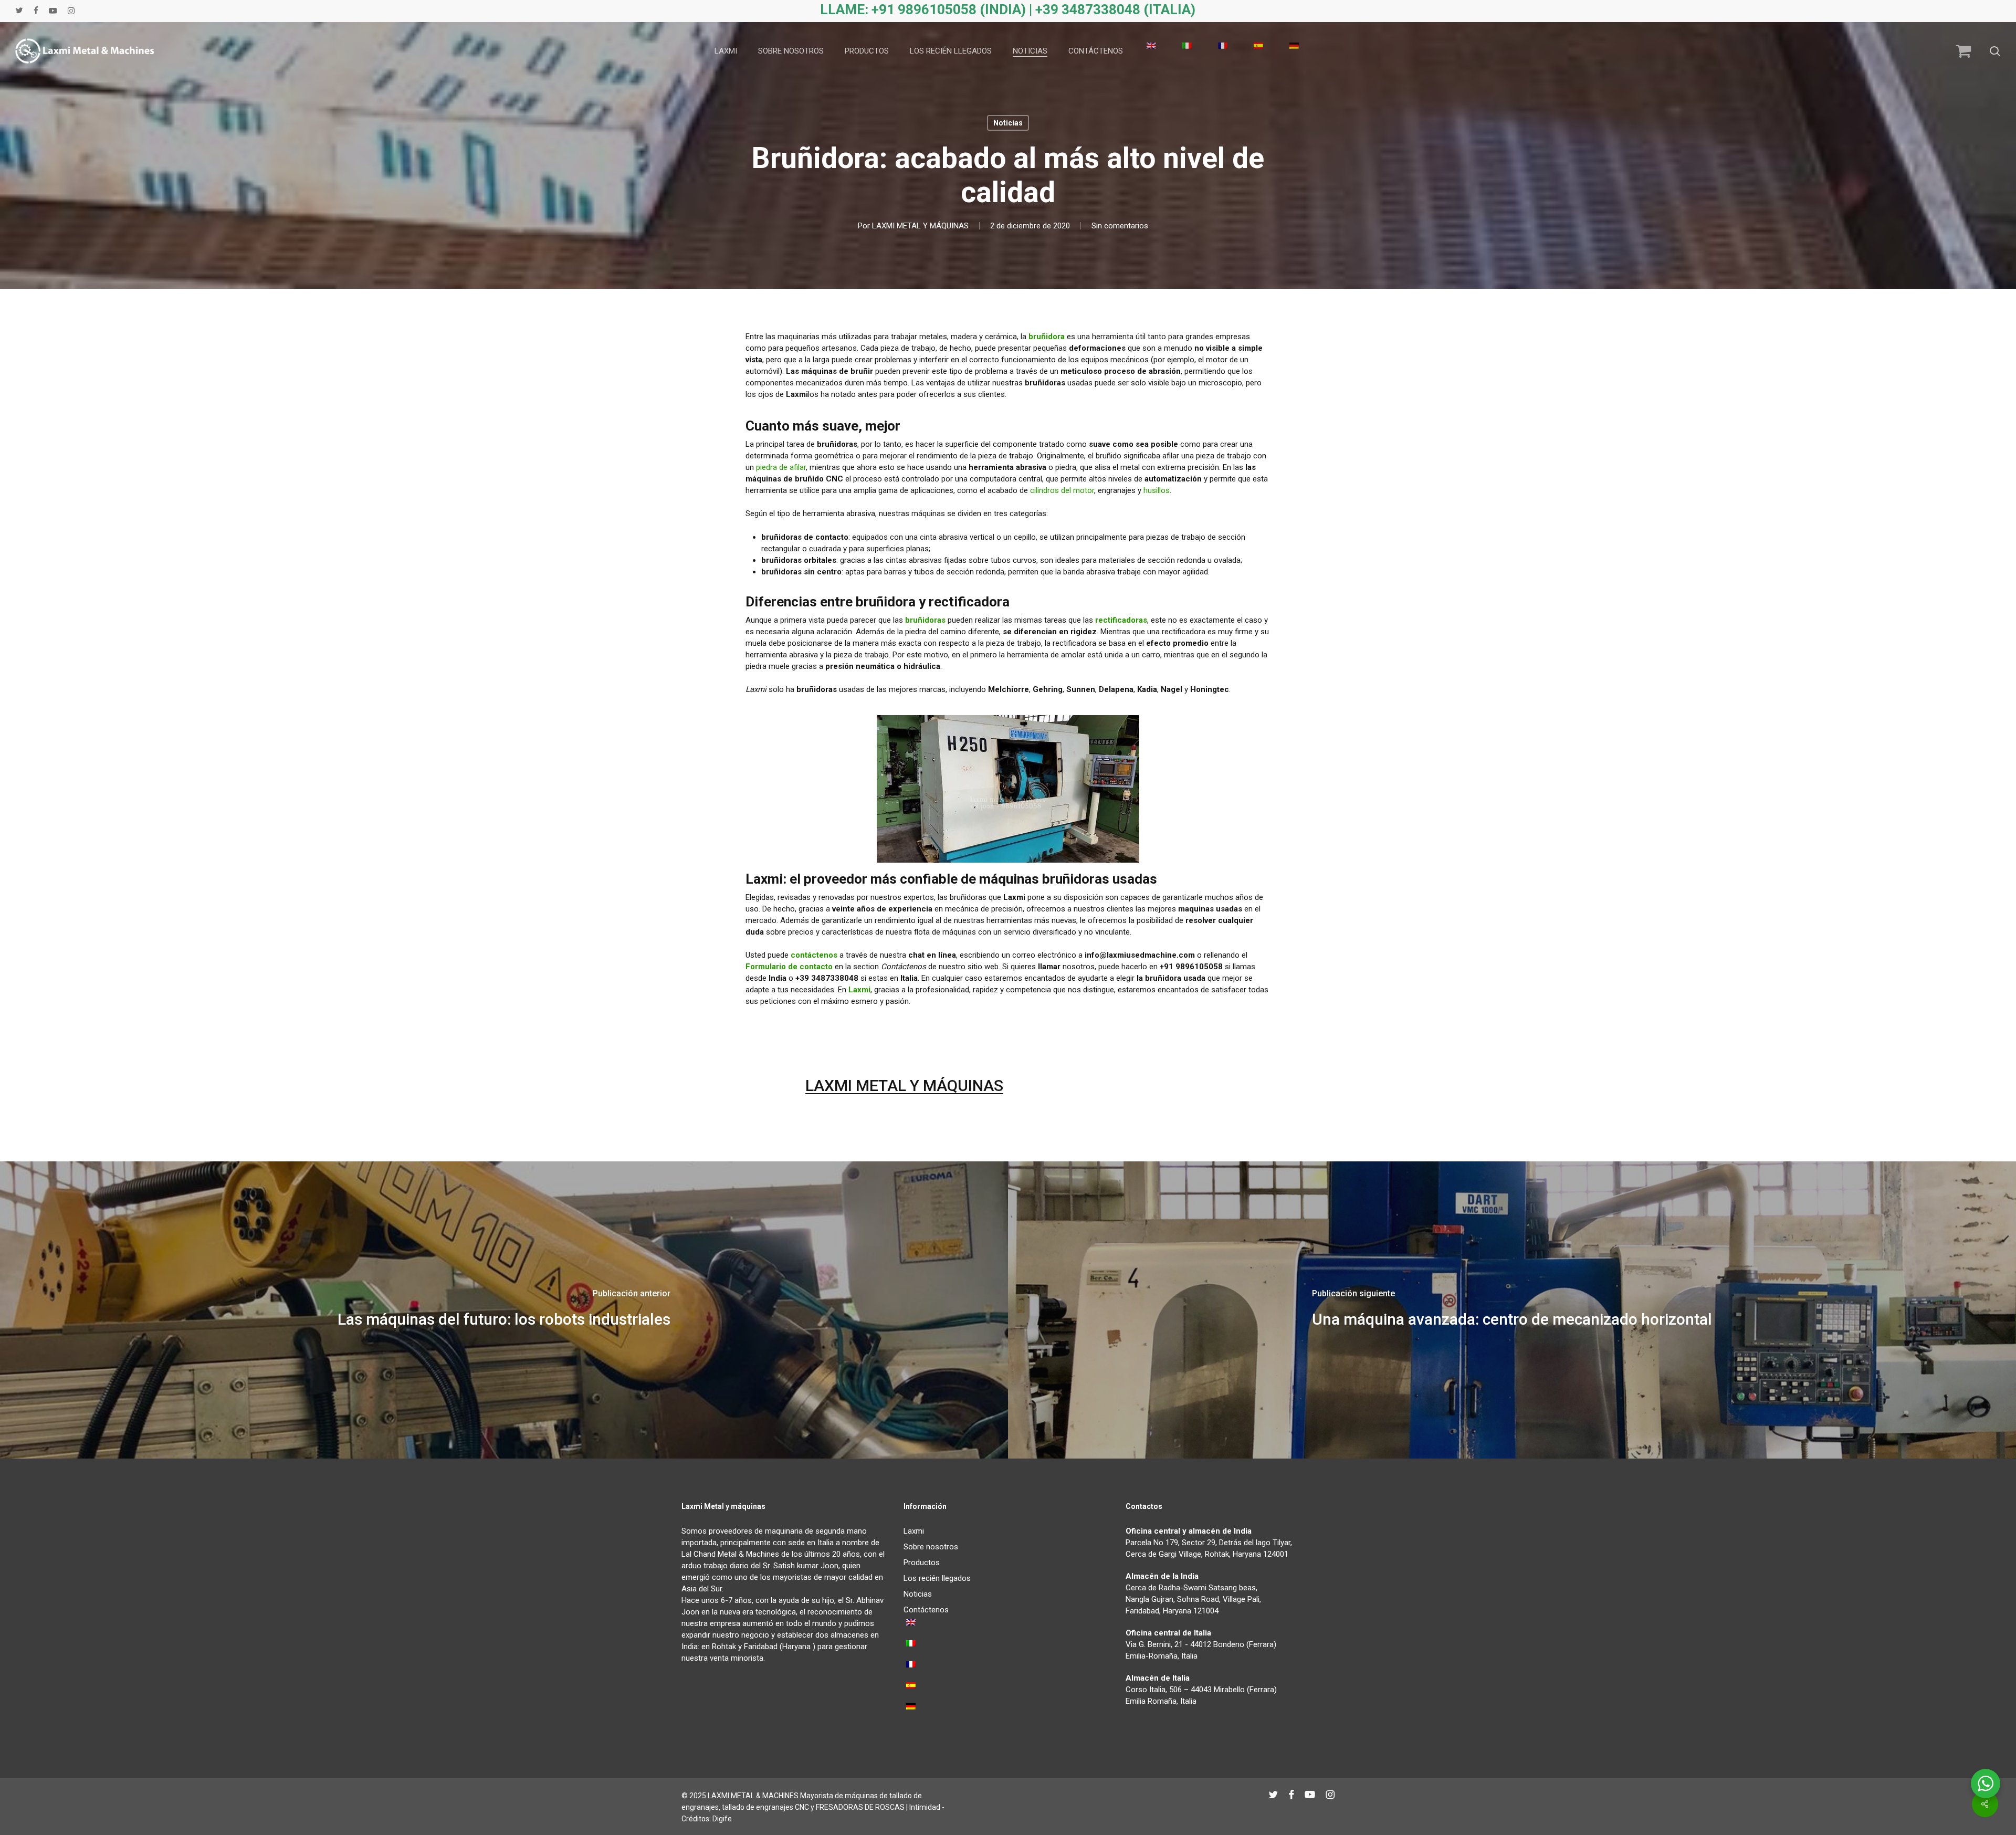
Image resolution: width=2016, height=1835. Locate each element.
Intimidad (925, 1807)
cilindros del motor (1062, 490)
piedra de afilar (781, 467)
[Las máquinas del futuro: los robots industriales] (504, 1310)
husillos (1157, 490)
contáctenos (814, 955)
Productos (922, 1563)
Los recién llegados (937, 1578)
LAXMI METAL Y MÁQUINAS (920, 226)
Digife (722, 1819)
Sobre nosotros (931, 1547)
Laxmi (914, 1531)
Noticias (1008, 123)
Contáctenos (926, 1610)
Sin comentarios (1120, 226)
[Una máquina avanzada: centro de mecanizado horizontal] (1512, 1310)
